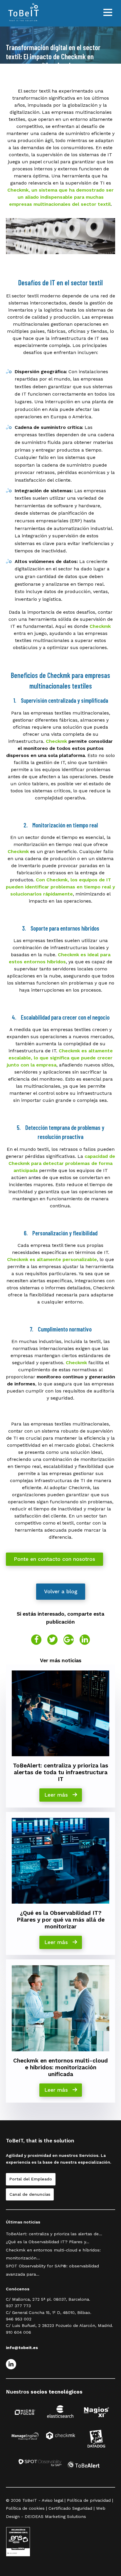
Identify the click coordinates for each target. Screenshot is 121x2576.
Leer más (57, 1795)
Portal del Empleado (31, 2179)
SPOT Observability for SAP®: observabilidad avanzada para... (52, 2270)
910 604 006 (19, 2332)
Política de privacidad (89, 2500)
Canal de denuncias (30, 2194)
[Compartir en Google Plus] (69, 1640)
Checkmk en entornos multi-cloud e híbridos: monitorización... (53, 2254)
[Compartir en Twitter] (52, 1640)
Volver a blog (61, 1591)
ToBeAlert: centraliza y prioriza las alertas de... (54, 2234)
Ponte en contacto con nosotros (54, 1559)
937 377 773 (18, 2306)
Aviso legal (52, 2500)
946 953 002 (19, 2319)
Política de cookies (25, 2508)
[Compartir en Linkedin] (85, 1640)
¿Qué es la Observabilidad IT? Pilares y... (48, 2242)
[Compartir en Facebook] (36, 1640)
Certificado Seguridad (70, 2508)
